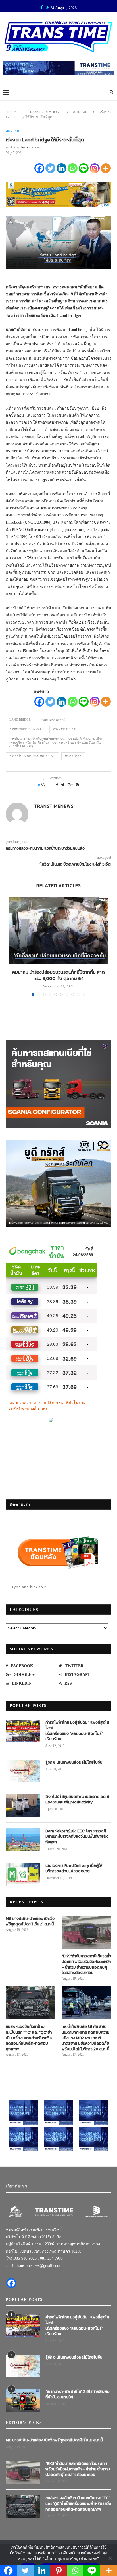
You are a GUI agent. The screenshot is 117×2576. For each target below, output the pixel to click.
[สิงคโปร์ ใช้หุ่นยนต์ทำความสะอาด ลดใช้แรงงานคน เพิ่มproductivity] (23, 1805)
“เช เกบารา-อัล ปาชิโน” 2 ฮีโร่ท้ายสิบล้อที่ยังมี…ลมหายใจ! (78, 2394)
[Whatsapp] (73, 168)
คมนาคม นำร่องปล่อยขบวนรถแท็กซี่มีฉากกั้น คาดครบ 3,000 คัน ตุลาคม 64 (58, 975)
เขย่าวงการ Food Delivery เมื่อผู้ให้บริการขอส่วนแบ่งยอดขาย (74, 1868)
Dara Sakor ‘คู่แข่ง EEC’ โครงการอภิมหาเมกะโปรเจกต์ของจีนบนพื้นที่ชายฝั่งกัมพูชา (77, 1837)
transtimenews (30, 147)
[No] (110, 2558)
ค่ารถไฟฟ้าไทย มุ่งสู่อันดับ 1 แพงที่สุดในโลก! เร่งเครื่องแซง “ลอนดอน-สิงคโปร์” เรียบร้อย (77, 1731)
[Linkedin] (61, 168)
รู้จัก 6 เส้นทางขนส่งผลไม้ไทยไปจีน (74, 1763)
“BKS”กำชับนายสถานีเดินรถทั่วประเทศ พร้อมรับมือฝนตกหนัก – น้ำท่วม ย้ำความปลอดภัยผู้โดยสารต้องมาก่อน (86, 1964)
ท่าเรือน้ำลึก (73, 756)
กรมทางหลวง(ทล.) (53, 720)
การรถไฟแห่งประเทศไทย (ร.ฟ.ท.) (32, 756)
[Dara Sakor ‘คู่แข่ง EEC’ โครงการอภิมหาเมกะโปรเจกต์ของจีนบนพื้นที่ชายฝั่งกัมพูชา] (23, 1840)
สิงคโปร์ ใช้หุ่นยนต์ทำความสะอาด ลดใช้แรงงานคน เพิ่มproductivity (77, 1800)
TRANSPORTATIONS (45, 112)
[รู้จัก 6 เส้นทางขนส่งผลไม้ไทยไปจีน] (23, 1771)
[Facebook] (39, 168)
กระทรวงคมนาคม (65, 729)
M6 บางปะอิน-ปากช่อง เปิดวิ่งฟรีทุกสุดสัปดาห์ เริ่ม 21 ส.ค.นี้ (30, 1921)
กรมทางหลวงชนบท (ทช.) (26, 729)
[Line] (84, 168)
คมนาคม (80, 112)
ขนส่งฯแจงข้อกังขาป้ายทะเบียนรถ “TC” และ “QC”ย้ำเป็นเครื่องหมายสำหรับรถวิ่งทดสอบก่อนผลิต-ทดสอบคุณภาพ (29, 2038)
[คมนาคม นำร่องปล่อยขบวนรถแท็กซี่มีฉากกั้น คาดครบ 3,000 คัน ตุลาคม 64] (58, 931)
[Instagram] (95, 168)
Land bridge (20, 720)
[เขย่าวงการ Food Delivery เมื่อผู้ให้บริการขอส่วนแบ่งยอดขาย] (23, 1874)
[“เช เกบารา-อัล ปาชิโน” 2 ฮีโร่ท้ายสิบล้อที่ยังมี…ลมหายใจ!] (23, 2400)
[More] (106, 168)
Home (11, 112)
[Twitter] (50, 168)
